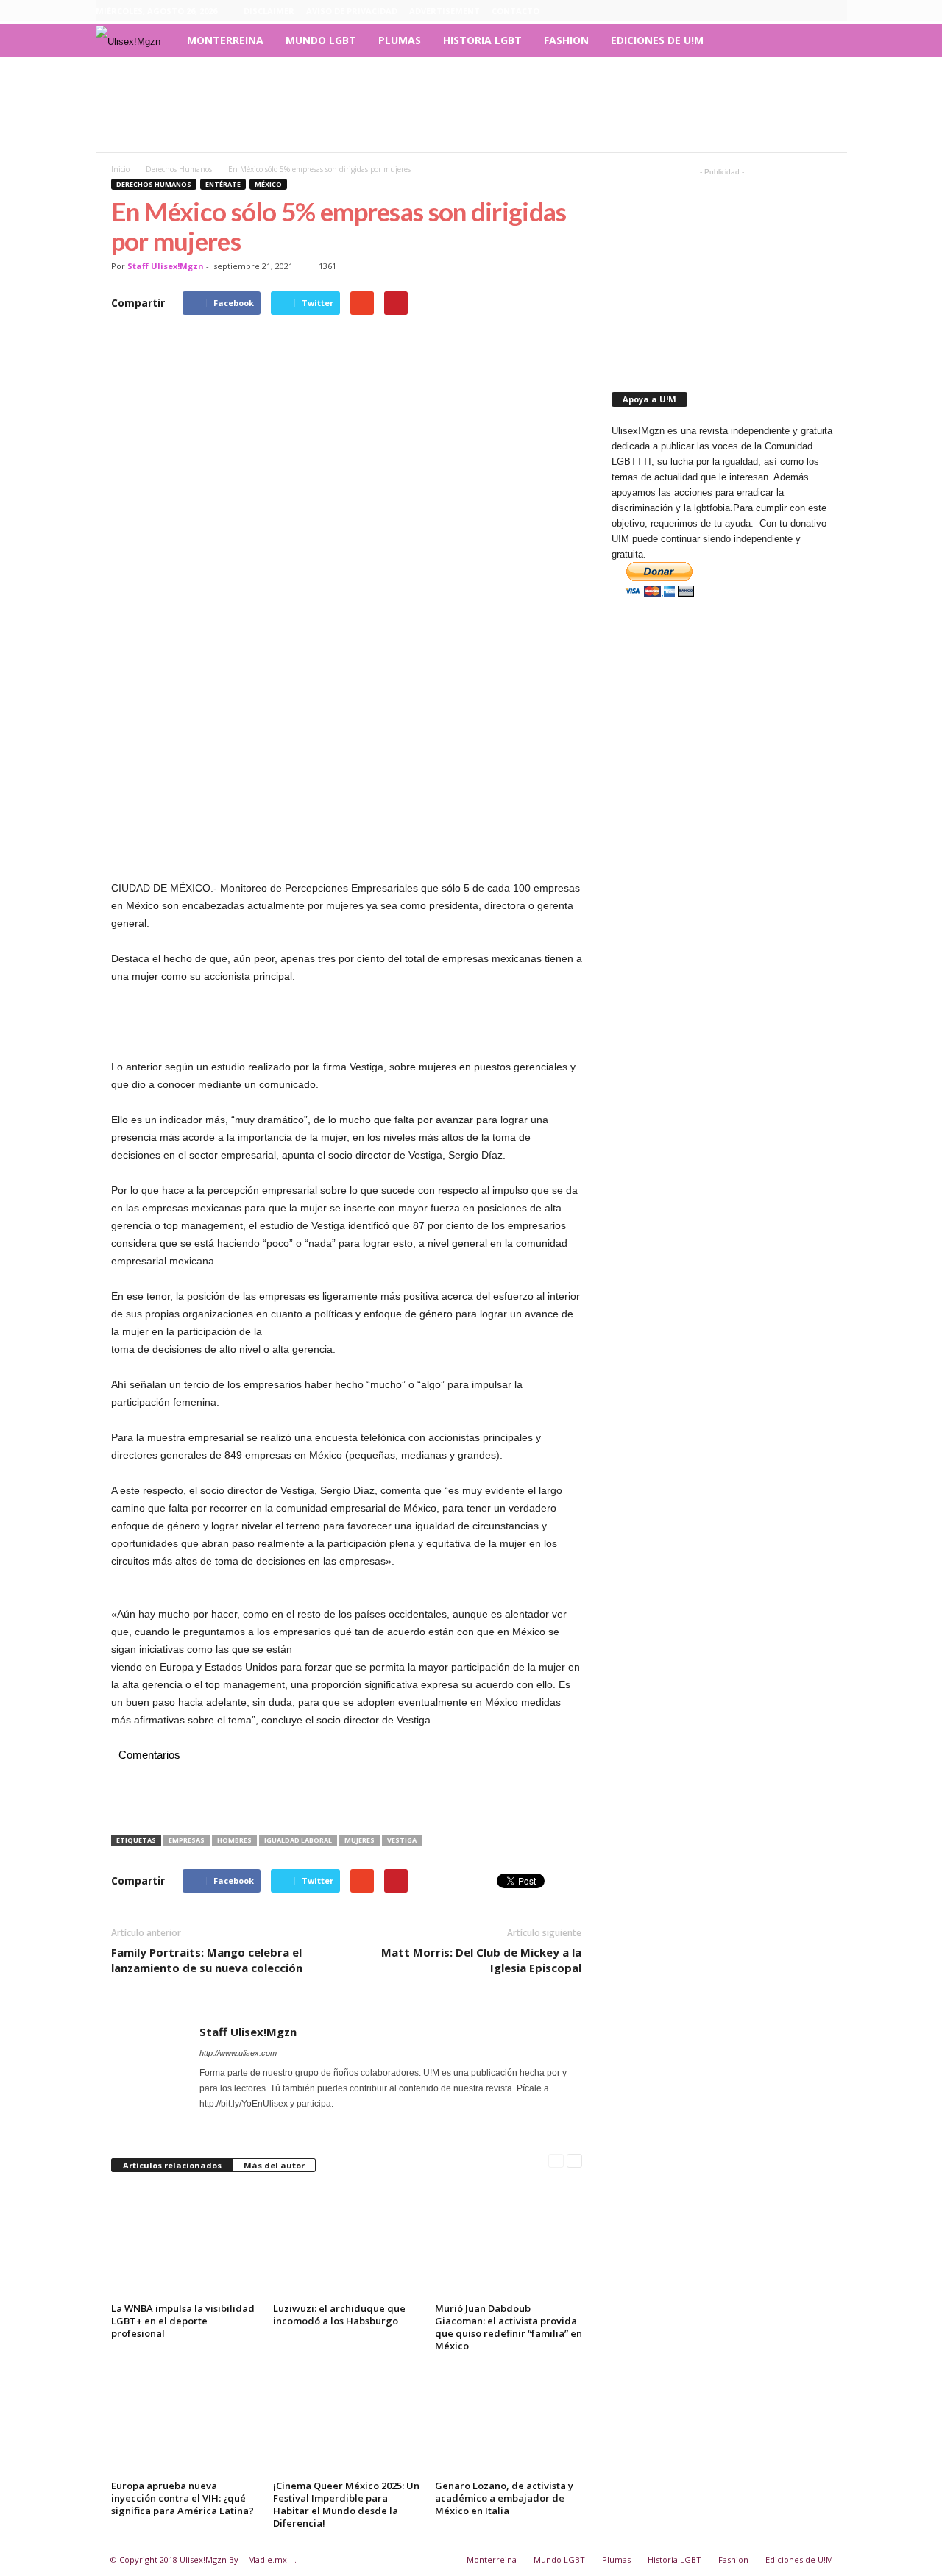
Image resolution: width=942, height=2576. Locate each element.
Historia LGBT (482, 40)
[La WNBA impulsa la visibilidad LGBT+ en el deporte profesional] (185, 2243)
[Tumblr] (813, 11)
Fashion (566, 40)
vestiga (402, 1840)
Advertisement (445, 11)
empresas (187, 1840)
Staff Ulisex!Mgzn (166, 266)
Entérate (223, 184)
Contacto (516, 11)
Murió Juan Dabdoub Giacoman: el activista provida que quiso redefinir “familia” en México (509, 2327)
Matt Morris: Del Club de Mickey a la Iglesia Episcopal (481, 1960)
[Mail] (229, 2119)
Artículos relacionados (172, 2165)
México (268, 184)
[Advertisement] (471, 104)
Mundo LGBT (321, 40)
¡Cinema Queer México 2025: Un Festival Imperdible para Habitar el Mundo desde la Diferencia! (346, 2504)
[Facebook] (768, 11)
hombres (234, 1840)
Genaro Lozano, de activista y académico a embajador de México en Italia (504, 2498)
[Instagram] (790, 11)
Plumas (400, 40)
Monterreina (225, 40)
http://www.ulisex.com (238, 2053)
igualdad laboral (298, 1840)
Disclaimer (269, 11)
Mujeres (360, 1840)
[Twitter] (836, 11)
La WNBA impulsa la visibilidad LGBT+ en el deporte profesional (183, 2321)
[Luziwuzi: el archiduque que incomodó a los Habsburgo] (347, 2243)
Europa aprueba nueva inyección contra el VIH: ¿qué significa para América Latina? (183, 2498)
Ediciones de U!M (657, 40)
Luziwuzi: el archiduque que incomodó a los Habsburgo (339, 2315)
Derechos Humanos (154, 184)
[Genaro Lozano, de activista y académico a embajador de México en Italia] (509, 2420)
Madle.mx (268, 2559)
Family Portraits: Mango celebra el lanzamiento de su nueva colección (207, 1960)
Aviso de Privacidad (352, 11)
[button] (825, 40)
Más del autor (274, 2165)
